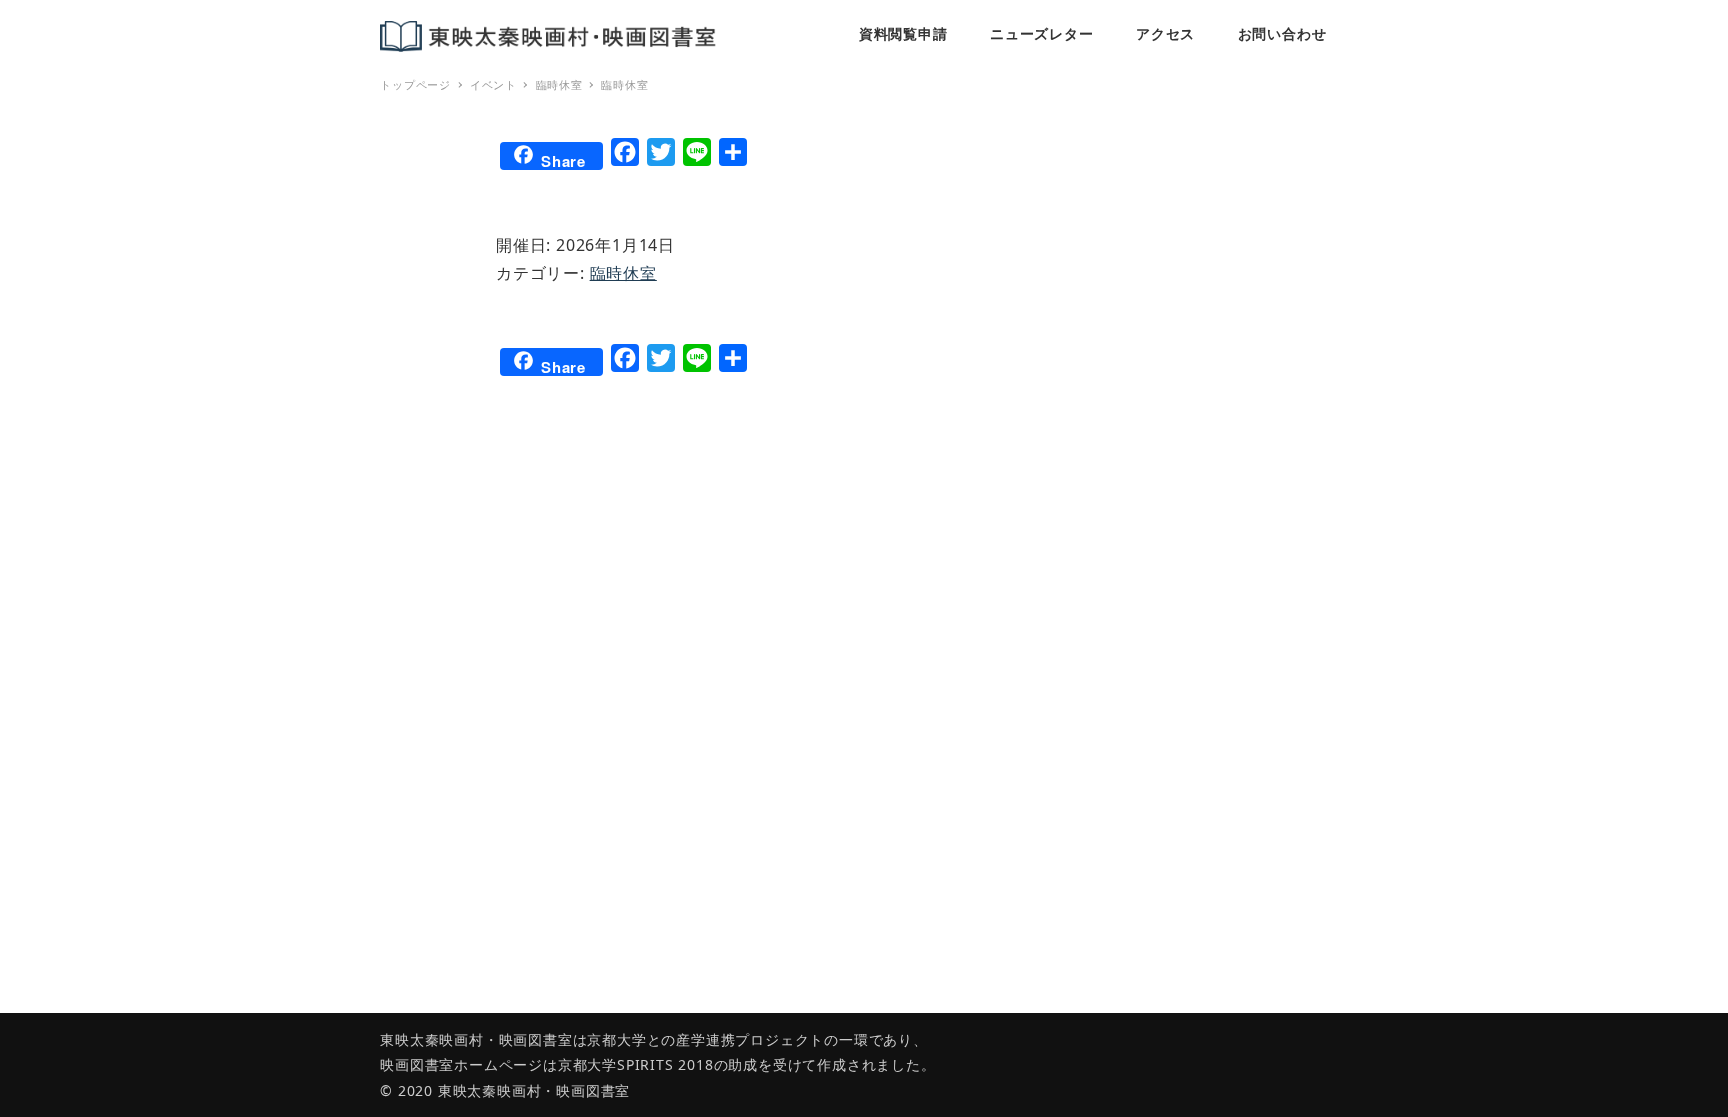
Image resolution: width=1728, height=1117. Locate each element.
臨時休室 (623, 273)
